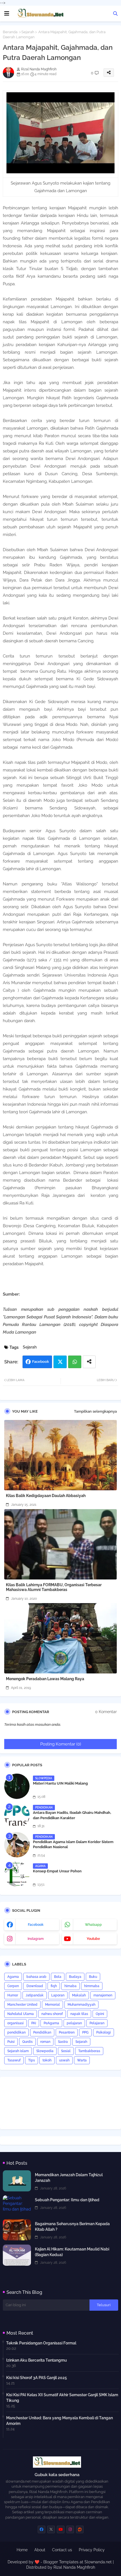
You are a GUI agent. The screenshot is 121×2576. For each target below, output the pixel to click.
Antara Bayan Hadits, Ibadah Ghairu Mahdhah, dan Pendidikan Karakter (72, 1815)
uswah (64, 2060)
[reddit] (80, 2529)
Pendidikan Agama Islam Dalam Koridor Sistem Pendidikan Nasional (73, 1844)
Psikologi (104, 2032)
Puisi (11, 2042)
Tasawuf (14, 2060)
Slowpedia (45, 2051)
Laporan (58, 1995)
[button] (115, 14)
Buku (93, 1977)
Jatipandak (35, 1995)
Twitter (60, 1362)
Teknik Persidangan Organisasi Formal (41, 2343)
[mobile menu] (7, 14)
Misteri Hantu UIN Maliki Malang (60, 1783)
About (40, 2550)
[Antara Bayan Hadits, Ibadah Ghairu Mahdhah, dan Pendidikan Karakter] (17, 1816)
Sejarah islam (18, 2051)
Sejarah (28, 32)
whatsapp (93, 1925)
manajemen (103, 1995)
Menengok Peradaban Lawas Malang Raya (45, 1679)
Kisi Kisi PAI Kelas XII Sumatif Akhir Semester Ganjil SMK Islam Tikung (62, 2398)
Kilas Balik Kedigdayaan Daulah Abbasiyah (46, 1496)
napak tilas (79, 2014)
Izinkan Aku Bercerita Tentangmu (37, 2360)
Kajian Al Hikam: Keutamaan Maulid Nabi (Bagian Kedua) (72, 2252)
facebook (36, 1925)
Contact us (62, 2550)
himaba (70, 1986)
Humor (13, 1995)
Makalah (79, 1995)
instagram (36, 1939)
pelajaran (74, 2023)
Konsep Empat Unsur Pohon (57, 1871)
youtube (93, 1939)
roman (45, 2042)
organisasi (15, 2023)
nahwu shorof (52, 2014)
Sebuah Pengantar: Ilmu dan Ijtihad (67, 2200)
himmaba (92, 1986)
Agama (13, 1977)
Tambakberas (89, 2051)
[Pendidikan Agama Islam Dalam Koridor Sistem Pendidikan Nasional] (17, 1845)
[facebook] (42, 2529)
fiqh (54, 1986)
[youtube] (61, 2529)
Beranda (10, 32)
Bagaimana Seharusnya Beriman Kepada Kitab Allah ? (72, 2227)
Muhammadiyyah (81, 2005)
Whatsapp (75, 1362)
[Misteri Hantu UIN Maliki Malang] (17, 1786)
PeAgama (51, 2023)
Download (35, 1986)
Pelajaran (97, 2023)
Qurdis (27, 2042)
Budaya (75, 1977)
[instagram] (70, 2529)
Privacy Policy (92, 2550)
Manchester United (22, 2005)
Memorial (52, 2005)
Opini (100, 2014)
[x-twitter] (51, 2529)
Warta (82, 2060)
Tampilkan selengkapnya (95, 1411)
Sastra (63, 2042)
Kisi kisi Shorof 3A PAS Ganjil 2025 (37, 2378)
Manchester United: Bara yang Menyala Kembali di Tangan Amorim (60, 2421)
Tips (32, 2060)
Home (22, 2550)
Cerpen (13, 1986)
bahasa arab (36, 1977)
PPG (85, 2032)
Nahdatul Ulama (21, 2014)
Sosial (66, 2051)
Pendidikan (42, 2032)
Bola (58, 1977)
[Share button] (89, 1362)
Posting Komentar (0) (61, 1744)
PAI (34, 2023)
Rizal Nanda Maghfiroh (74, 2567)
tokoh (47, 2060)
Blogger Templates (61, 2562)
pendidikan (16, 2032)
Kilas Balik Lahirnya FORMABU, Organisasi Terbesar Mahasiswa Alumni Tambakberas (54, 1587)
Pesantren (67, 2032)
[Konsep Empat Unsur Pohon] (17, 1874)
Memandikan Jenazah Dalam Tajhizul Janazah (69, 2178)
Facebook (41, 1362)
